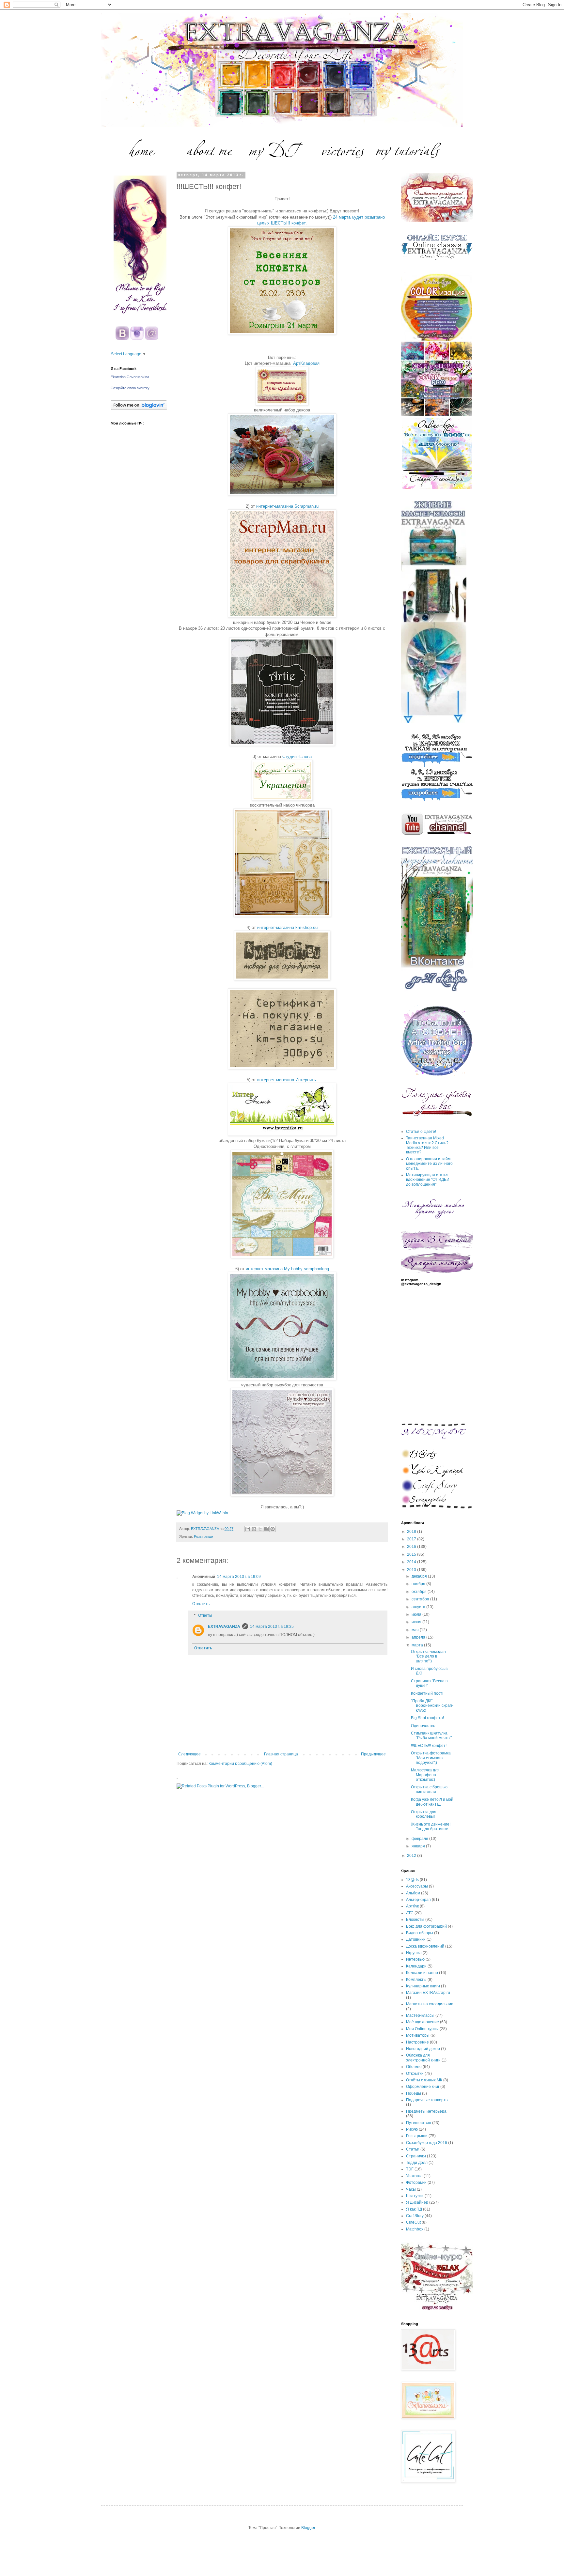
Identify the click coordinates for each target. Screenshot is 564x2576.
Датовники (416, 1939)
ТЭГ (410, 2169)
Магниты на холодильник (429, 2004)
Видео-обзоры (420, 1933)
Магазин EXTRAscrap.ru (428, 1993)
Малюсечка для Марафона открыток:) (425, 1775)
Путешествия (419, 2123)
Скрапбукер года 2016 (427, 2143)
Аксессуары (417, 1886)
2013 (412, 1570)
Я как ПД (414, 2209)
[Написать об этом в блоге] (254, 1529)
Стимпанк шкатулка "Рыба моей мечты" (431, 1735)
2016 (412, 1547)
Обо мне (414, 2067)
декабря (420, 1576)
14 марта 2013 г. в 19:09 (239, 1577)
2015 (412, 1554)
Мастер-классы (420, 2015)
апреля (419, 1637)
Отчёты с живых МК (424, 2080)
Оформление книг (423, 2087)
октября (420, 1592)
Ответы (205, 1615)
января (419, 1846)
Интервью (415, 1959)
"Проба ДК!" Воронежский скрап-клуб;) (432, 1706)
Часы (411, 2189)
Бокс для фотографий (426, 1926)
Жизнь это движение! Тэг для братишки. (431, 1827)
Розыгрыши (204, 1536)
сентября (421, 1599)
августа (419, 1607)
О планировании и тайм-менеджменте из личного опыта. (429, 1164)
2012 (412, 1856)
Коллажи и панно (422, 1973)
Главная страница (281, 1754)
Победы (414, 2093)
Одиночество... (425, 1726)
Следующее (189, 1754)
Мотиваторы (418, 2035)
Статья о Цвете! (421, 1132)
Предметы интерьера (426, 2111)
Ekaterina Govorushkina (130, 377)
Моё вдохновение (423, 2022)
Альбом (413, 1893)
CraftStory (415, 2216)
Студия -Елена (297, 756)
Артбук (412, 1906)
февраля (420, 1839)
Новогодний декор (423, 2049)
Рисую (412, 2129)
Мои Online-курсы (422, 2029)
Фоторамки (416, 2183)
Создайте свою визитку (130, 388)
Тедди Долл (417, 2163)
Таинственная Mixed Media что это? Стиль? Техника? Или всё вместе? (427, 1145)
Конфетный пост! (427, 1693)
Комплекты (416, 1980)
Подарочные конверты (427, 2100)
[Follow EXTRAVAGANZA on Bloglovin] (139, 409)
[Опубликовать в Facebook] (266, 1529)
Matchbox (415, 2229)
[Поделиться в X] (260, 1529)
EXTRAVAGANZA (224, 1627)
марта (418, 1645)
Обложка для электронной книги (423, 2058)
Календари (416, 1966)
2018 (412, 1532)
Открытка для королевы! (424, 1814)
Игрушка (414, 1953)
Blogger (308, 2528)
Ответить (201, 1604)
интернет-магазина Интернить (287, 1080)
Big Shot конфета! (427, 1718)
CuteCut (413, 2222)
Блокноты (415, 1920)
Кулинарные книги (423, 1986)
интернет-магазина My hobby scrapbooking (287, 1269)
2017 (412, 1539)
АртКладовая (306, 363)
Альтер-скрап (418, 1900)
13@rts (412, 1880)
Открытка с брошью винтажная (429, 1789)
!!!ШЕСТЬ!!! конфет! (429, 1746)
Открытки (415, 2074)
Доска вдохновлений (425, 1946)
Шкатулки (415, 2196)
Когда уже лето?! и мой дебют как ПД (432, 1802)
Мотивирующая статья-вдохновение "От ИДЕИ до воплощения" (428, 1180)
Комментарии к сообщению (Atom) (240, 1764)
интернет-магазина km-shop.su (287, 927)
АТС (410, 1913)
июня (417, 1622)
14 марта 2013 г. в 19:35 (272, 1627)
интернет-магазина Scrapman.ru (287, 506)
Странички (416, 2156)
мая (416, 1630)
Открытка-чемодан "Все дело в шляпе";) (428, 1656)
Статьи (413, 2149)
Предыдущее (373, 1754)
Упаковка (414, 2176)
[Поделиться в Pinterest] (273, 1529)
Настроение (417, 2042)
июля (417, 1614)
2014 (412, 1562)
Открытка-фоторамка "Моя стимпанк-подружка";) (431, 1758)
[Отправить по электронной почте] (248, 1529)
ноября (419, 1584)
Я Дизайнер (417, 2202)
